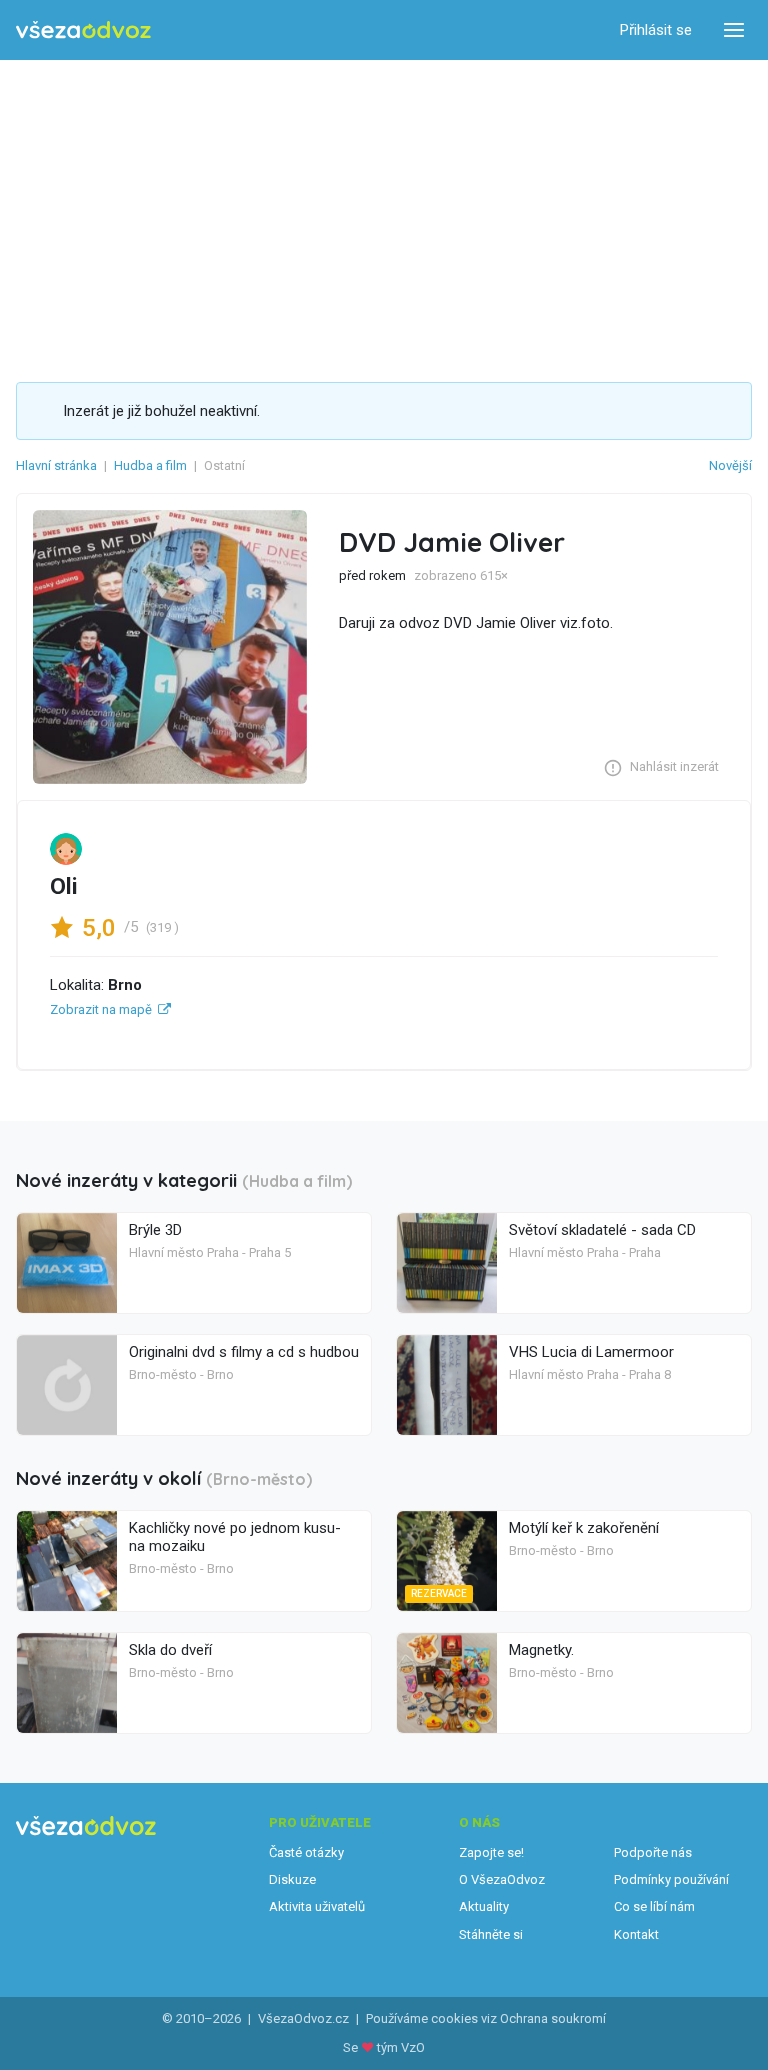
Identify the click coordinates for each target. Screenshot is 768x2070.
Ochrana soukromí (553, 2018)
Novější (730, 465)
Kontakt (636, 1934)
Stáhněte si (491, 1934)
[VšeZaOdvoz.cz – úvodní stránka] (83, 30)
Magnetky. (541, 1650)
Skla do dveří (170, 1650)
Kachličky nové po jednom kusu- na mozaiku (235, 1537)
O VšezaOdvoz (502, 1879)
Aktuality (484, 1906)
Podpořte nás (653, 1852)
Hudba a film (150, 465)
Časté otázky (306, 1852)
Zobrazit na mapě (101, 1009)
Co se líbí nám (654, 1906)
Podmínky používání (671, 1879)
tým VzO (401, 2047)
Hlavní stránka (56, 465)
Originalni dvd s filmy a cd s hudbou (244, 1352)
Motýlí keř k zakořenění (584, 1528)
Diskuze (292, 1879)
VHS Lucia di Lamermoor (591, 1352)
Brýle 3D (155, 1230)
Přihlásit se (656, 30)
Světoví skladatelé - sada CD (602, 1230)
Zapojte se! (491, 1852)
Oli (64, 886)
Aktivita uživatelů (317, 1906)
